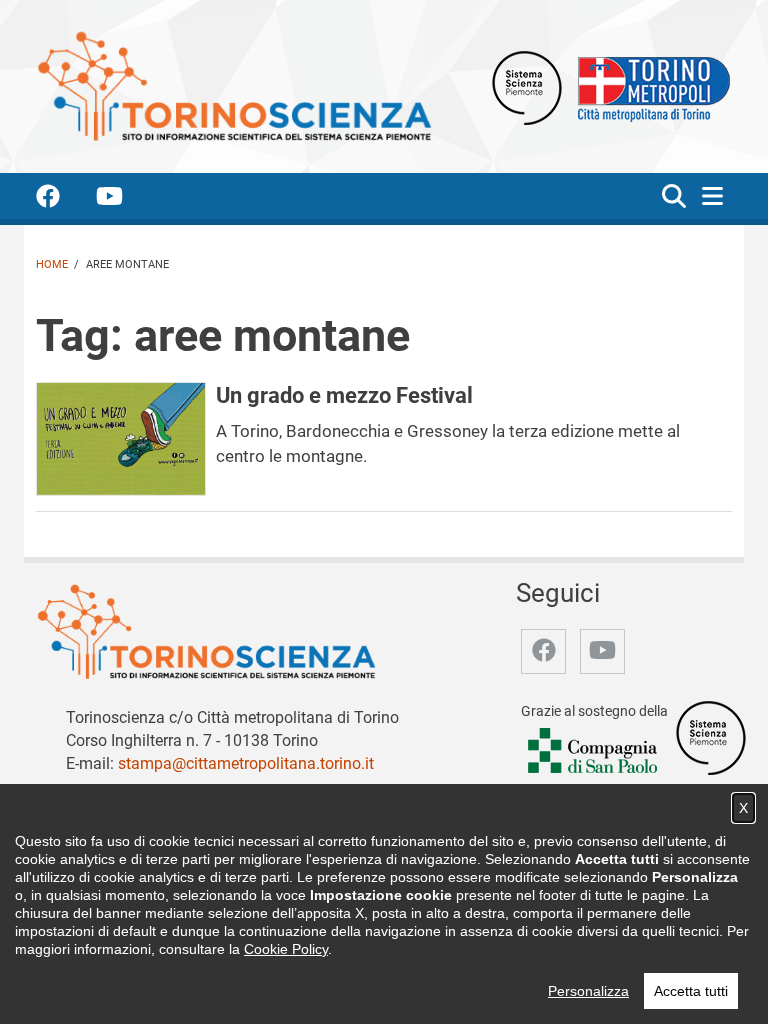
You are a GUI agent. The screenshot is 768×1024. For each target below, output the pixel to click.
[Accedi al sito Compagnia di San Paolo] (594, 751)
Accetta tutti (691, 991)
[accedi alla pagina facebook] (64, 199)
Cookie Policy (286, 949)
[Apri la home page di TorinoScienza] (234, 85)
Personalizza (588, 991)
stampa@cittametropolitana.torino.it (246, 763)
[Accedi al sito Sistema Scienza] (711, 737)
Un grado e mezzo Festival (344, 395)
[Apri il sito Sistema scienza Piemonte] (527, 86)
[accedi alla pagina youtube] (125, 199)
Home (52, 264)
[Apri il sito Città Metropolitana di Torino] (649, 86)
